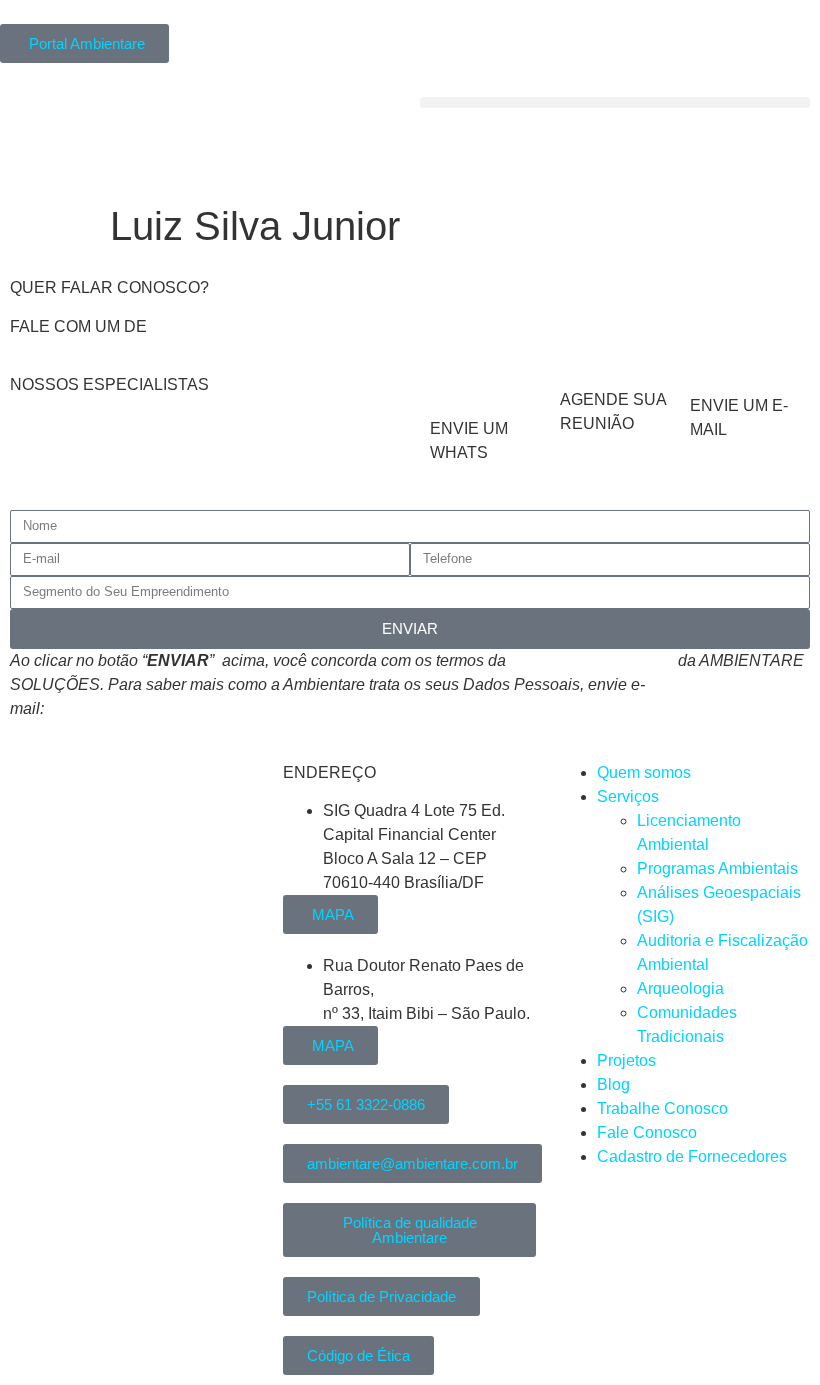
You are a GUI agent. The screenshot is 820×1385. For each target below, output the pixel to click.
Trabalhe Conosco (662, 1108)
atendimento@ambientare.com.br (166, 708)
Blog (613, 1084)
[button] (615, 102)
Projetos (626, 1060)
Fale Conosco (647, 1132)
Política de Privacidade (592, 660)
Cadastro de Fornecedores (692, 1156)
